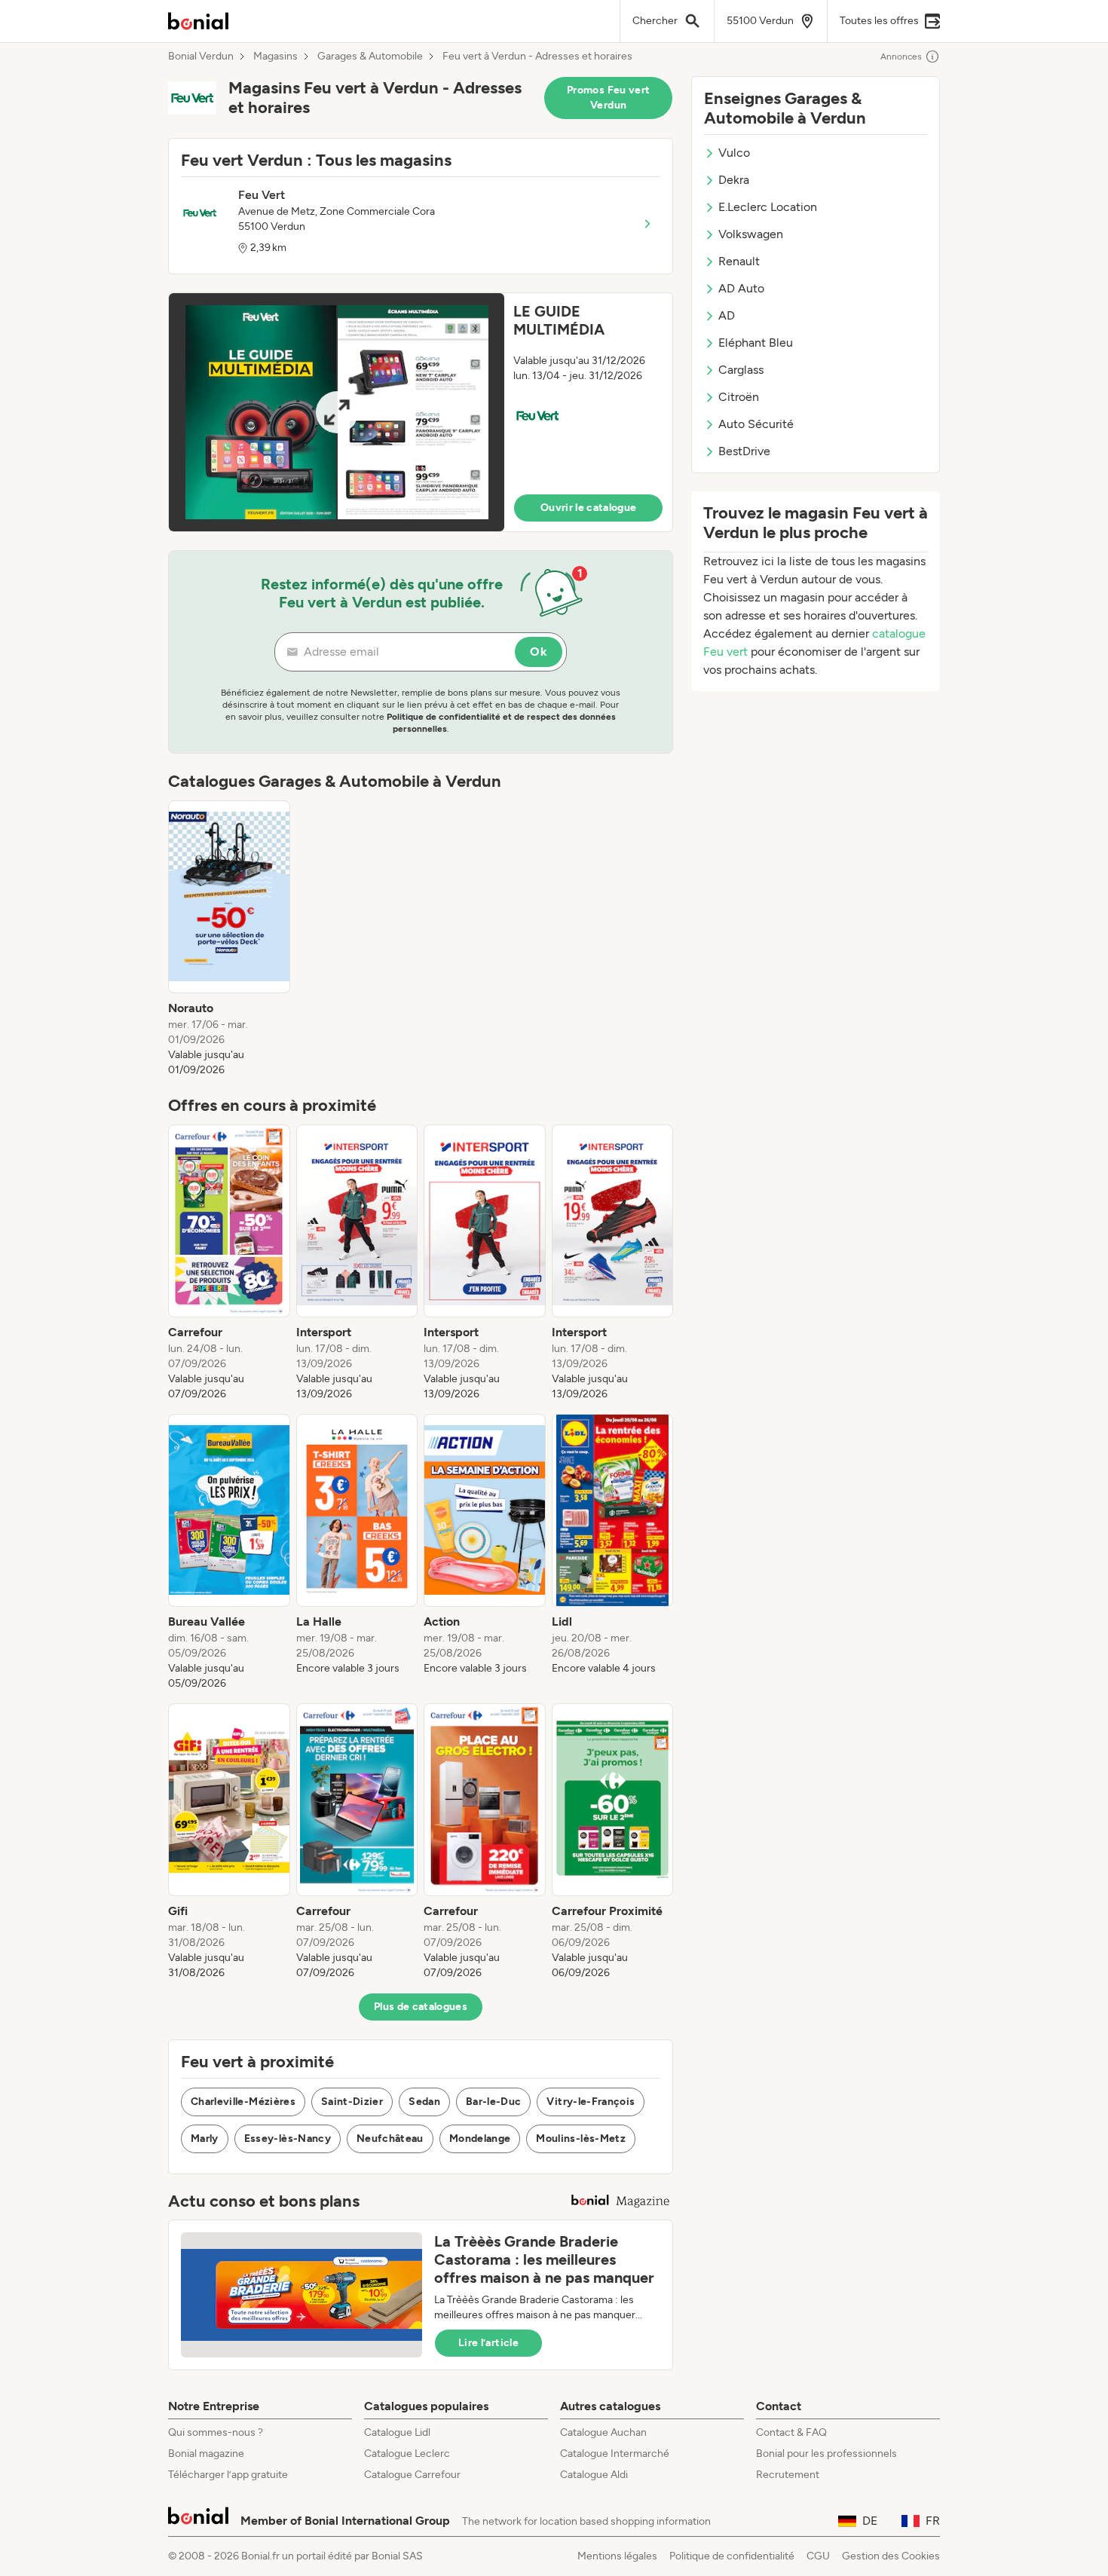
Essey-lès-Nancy (288, 2139)
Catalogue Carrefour (412, 2475)
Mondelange (480, 2139)
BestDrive (744, 451)
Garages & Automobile (370, 57)
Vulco (734, 153)
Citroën (739, 397)
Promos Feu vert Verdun (608, 98)
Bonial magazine (206, 2454)
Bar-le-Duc (494, 2102)
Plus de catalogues (421, 2007)
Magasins (275, 57)
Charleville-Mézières (243, 2102)
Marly (205, 2139)
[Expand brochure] (337, 412)
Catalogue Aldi (594, 2475)
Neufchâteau (390, 2139)
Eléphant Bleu (756, 343)
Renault (739, 261)
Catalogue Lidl (397, 2432)
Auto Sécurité (756, 424)
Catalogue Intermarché (615, 2454)
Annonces (901, 57)
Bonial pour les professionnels (826, 2454)
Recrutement (788, 2475)
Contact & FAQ (791, 2432)
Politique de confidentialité (732, 2556)
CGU (818, 2556)
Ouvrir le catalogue (589, 508)
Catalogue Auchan (603, 2432)
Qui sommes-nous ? (216, 2432)
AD (727, 315)
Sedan (424, 2102)
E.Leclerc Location (768, 207)
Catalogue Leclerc (407, 2454)
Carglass (741, 370)
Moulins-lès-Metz (581, 2139)
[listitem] (229, 939)
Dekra (734, 180)
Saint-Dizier (352, 2102)
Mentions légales (617, 2556)
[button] (421, 412)
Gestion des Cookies (891, 2556)
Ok (539, 652)
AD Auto (741, 288)
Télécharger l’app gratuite (228, 2475)
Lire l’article (488, 2343)
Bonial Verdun (201, 57)
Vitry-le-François (591, 2102)
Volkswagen (751, 234)
